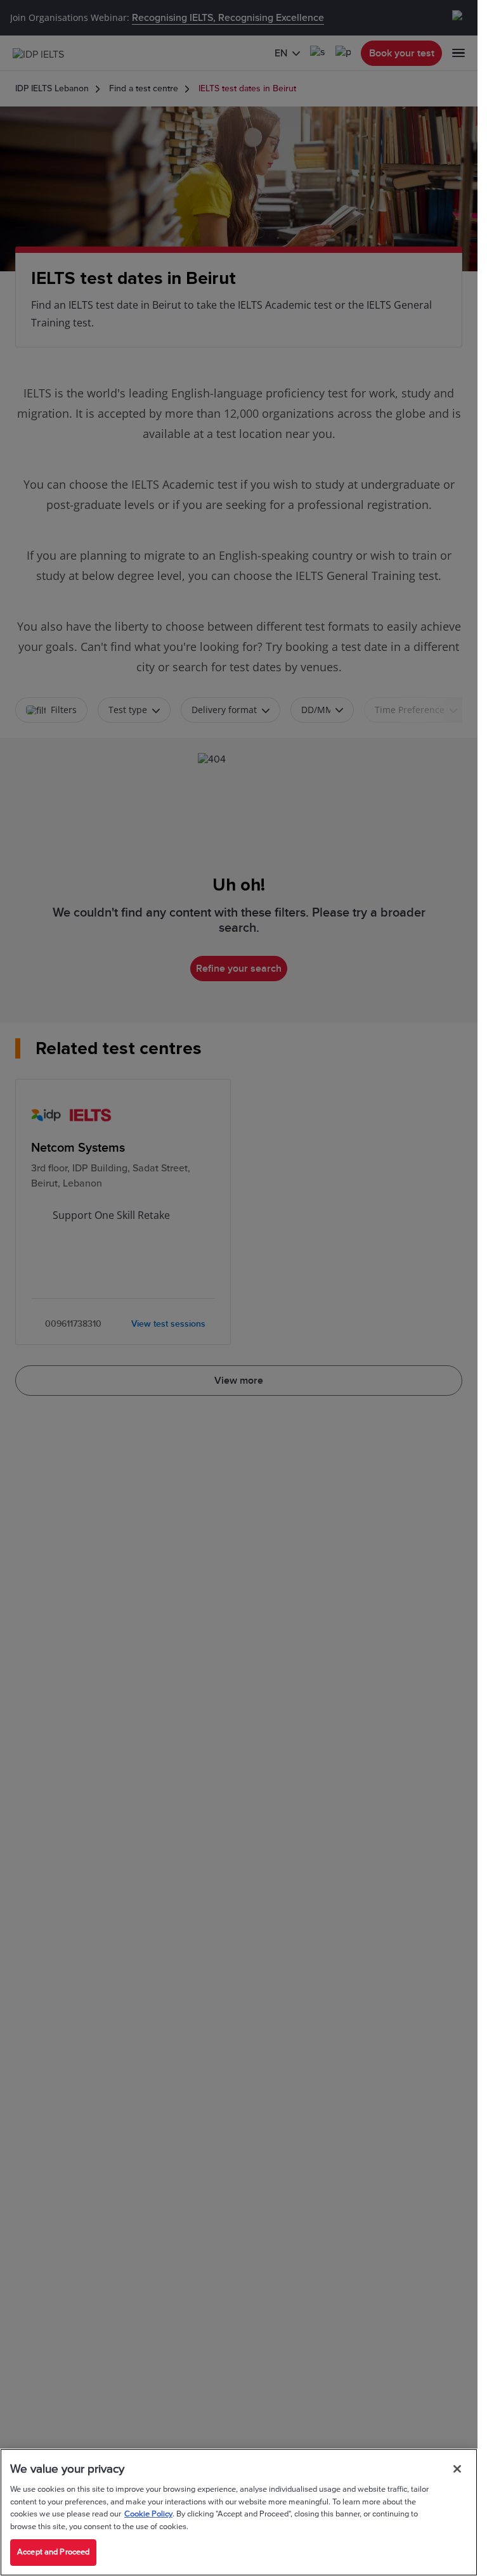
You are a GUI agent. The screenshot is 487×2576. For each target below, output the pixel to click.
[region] (239, 2512)
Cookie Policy (148, 2514)
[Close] (457, 2469)
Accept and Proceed (53, 2552)
